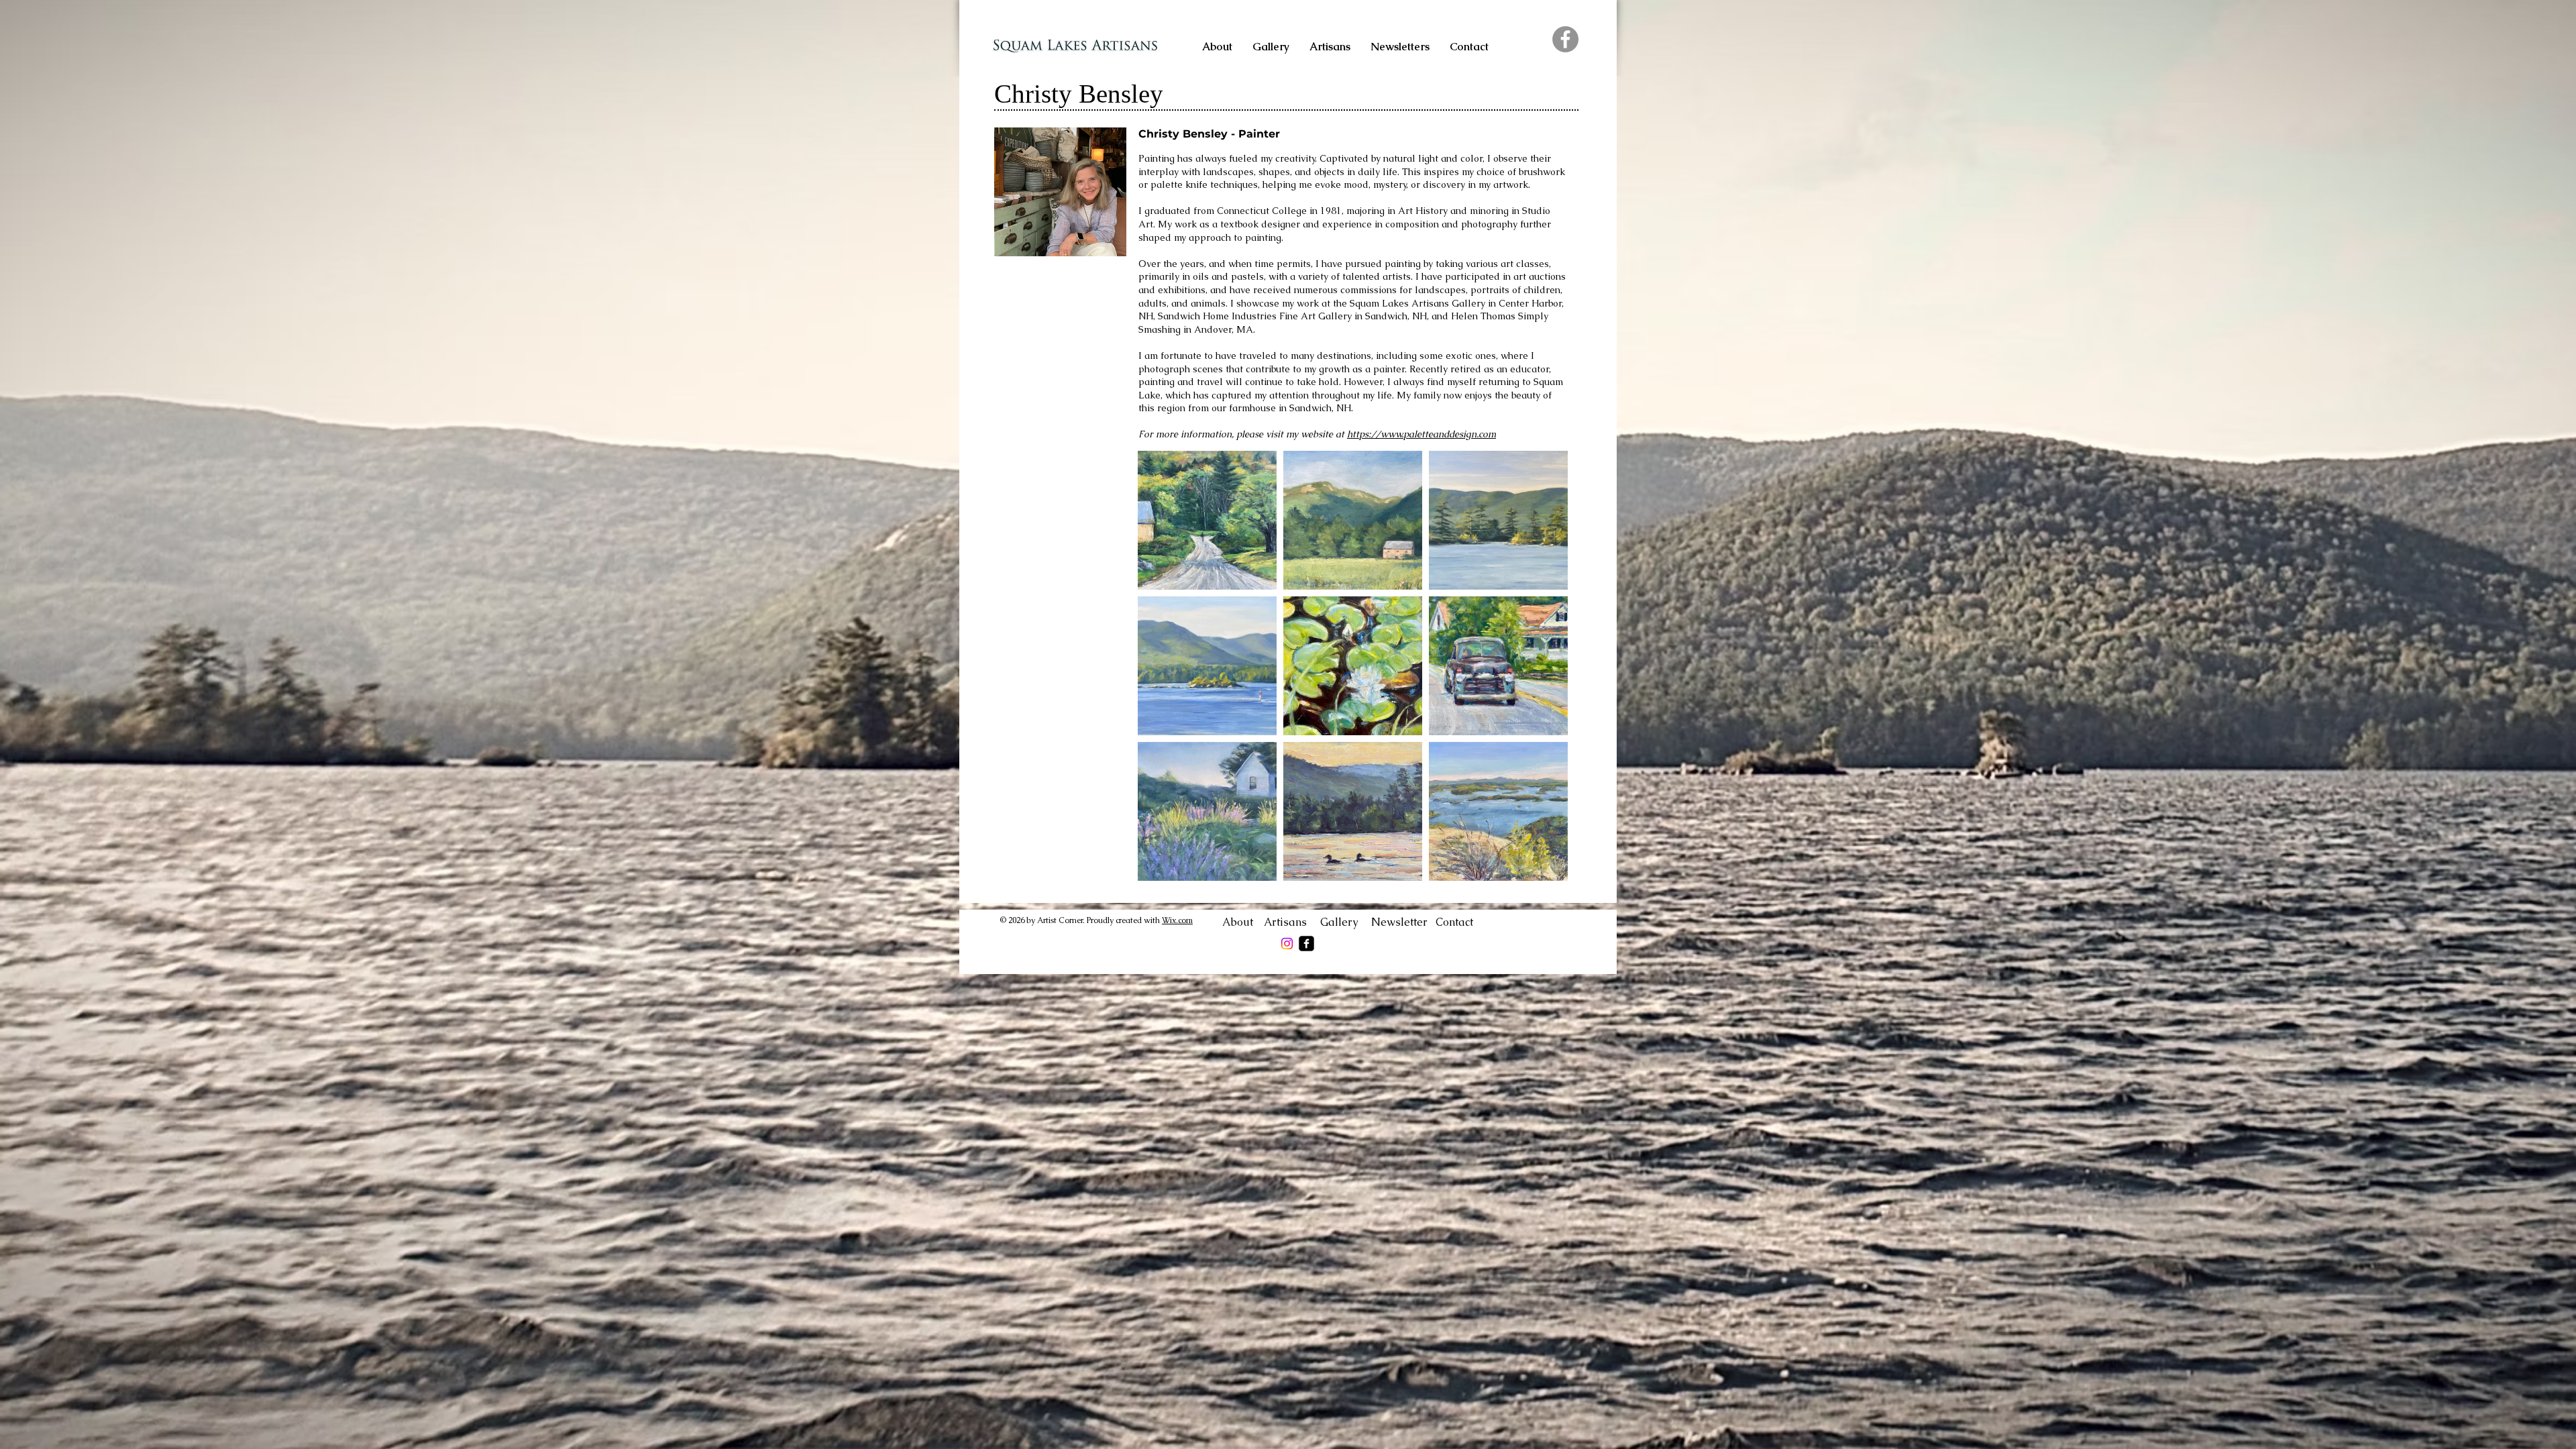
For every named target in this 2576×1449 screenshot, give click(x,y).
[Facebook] (1565, 39)
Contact (1454, 922)
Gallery (1346, 922)
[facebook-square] (1306, 944)
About (1243, 922)
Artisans (1292, 922)
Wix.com (1177, 920)
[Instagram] (1287, 944)
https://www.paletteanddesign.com (1421, 434)
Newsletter (1403, 922)
